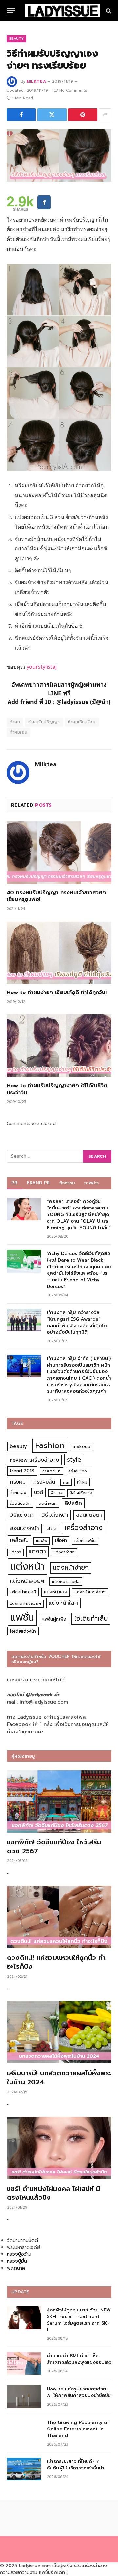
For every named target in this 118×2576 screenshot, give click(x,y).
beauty (18, 1446)
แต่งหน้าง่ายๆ (71, 1568)
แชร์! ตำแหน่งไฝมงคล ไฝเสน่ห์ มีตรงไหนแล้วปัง (54, 2193)
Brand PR (39, 1183)
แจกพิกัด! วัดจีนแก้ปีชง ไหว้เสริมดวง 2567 (54, 1847)
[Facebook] (44, 202)
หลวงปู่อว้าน (19, 2254)
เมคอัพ (42, 1541)
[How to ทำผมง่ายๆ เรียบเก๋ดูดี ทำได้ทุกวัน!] (59, 953)
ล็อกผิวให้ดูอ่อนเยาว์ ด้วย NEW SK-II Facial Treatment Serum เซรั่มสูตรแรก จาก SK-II (79, 2320)
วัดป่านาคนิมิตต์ (22, 2241)
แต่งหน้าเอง (56, 1592)
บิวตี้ (39, 1492)
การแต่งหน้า (51, 1471)
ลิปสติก (73, 1503)
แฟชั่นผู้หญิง (54, 1619)
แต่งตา (37, 1551)
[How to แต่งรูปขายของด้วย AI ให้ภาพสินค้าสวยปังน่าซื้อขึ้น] (24, 2397)
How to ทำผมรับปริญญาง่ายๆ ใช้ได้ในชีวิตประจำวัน (57, 1089)
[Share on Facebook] (21, 115)
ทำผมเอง (19, 732)
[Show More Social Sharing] (105, 115)
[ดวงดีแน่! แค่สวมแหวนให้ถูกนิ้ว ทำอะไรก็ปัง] (59, 1917)
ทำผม (15, 722)
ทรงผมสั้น (44, 1482)
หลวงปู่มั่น (17, 2261)
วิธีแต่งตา (22, 1515)
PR (15, 1183)
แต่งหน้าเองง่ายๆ (90, 1592)
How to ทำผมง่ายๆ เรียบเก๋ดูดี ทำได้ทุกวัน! (57, 993)
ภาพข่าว (91, 1183)
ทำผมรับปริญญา (44, 722)
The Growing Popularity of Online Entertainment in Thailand (78, 2429)
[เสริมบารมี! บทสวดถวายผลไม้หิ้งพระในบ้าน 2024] (59, 2032)
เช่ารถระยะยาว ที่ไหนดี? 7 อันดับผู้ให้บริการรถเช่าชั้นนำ (76, 2465)
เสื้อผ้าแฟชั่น (85, 1541)
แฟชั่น (22, 1617)
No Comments (73, 90)
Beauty (16, 39)
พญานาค (16, 2268)
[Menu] (11, 11)
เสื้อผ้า (61, 1540)
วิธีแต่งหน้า (55, 1515)
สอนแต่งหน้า (25, 1528)
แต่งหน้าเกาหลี (23, 1592)
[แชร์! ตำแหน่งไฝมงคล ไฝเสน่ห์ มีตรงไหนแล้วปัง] (59, 2148)
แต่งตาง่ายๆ (64, 1552)
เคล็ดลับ (19, 1540)
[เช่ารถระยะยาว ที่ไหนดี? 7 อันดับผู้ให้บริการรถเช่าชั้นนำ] (24, 2469)
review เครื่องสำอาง (35, 1460)
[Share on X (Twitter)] (52, 115)
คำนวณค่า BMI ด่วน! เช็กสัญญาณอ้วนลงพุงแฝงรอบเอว (79, 2359)
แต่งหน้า (28, 1566)
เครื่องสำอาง (84, 1528)
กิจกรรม (67, 1183)
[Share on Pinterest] (83, 115)
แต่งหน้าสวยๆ (27, 1581)
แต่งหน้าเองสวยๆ (25, 1603)
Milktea (36, 81)
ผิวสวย (57, 1493)
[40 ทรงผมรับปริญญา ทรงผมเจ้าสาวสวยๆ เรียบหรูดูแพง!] (59, 853)
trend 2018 (22, 1471)
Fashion (50, 1445)
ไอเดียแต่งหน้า (23, 1631)
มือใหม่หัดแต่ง (81, 1493)
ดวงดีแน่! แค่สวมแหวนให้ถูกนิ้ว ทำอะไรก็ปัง (56, 1962)
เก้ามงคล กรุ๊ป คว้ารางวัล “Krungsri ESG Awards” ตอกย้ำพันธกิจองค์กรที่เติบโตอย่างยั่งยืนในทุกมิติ (77, 1322)
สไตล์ (51, 1529)
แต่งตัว (15, 1552)
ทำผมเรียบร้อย (82, 722)
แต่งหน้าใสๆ (63, 1603)
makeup (82, 1447)
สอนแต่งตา (89, 1515)
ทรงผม (18, 1482)
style (74, 1459)
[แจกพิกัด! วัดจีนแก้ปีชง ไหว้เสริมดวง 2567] (59, 1801)
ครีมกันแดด (78, 1471)
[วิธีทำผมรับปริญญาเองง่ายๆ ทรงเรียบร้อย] (59, 155)
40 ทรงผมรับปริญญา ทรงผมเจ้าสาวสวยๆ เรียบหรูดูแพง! (56, 896)
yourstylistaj (42, 667)
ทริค (66, 1482)
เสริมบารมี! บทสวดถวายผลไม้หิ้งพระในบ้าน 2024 (59, 2077)
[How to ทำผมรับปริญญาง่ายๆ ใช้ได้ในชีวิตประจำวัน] (59, 1046)
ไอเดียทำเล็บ (91, 1618)
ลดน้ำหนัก (48, 1503)
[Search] (108, 11)
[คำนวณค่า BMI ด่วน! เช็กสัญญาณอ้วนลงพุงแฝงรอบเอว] (24, 2363)
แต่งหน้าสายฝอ (66, 1581)
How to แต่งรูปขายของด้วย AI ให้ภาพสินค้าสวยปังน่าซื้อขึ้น (79, 2392)
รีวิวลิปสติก (20, 1503)
